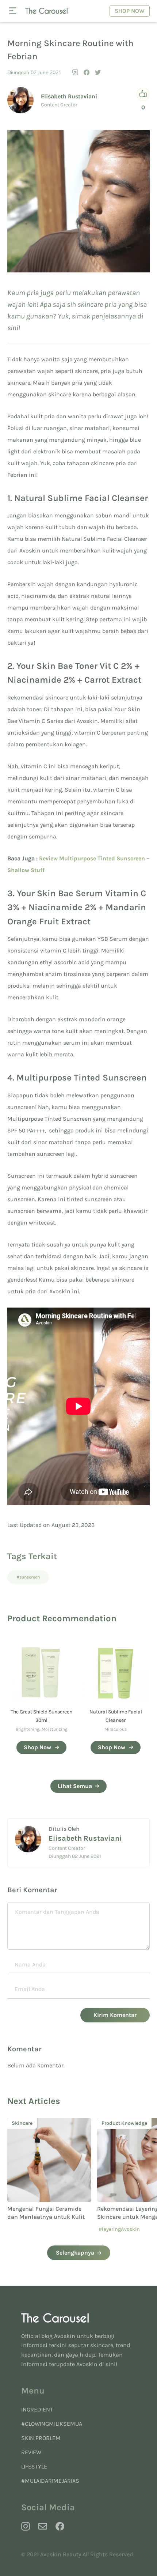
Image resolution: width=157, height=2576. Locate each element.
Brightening (28, 1729)
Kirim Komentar (115, 2015)
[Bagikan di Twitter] (98, 72)
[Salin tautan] (75, 72)
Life (106, 2123)
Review (31, 2452)
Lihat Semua (75, 1786)
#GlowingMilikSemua (52, 2424)
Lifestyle (34, 2466)
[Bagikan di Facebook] (87, 72)
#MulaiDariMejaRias (50, 2481)
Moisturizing (55, 1729)
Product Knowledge (35, 2123)
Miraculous (116, 1729)
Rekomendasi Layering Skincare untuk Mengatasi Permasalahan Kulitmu (43, 2217)
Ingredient (37, 2409)
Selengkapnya (75, 2253)
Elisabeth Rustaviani (69, 96)
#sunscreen (28, 1577)
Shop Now (130, 11)
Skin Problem (41, 2438)
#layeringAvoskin (29, 2229)
